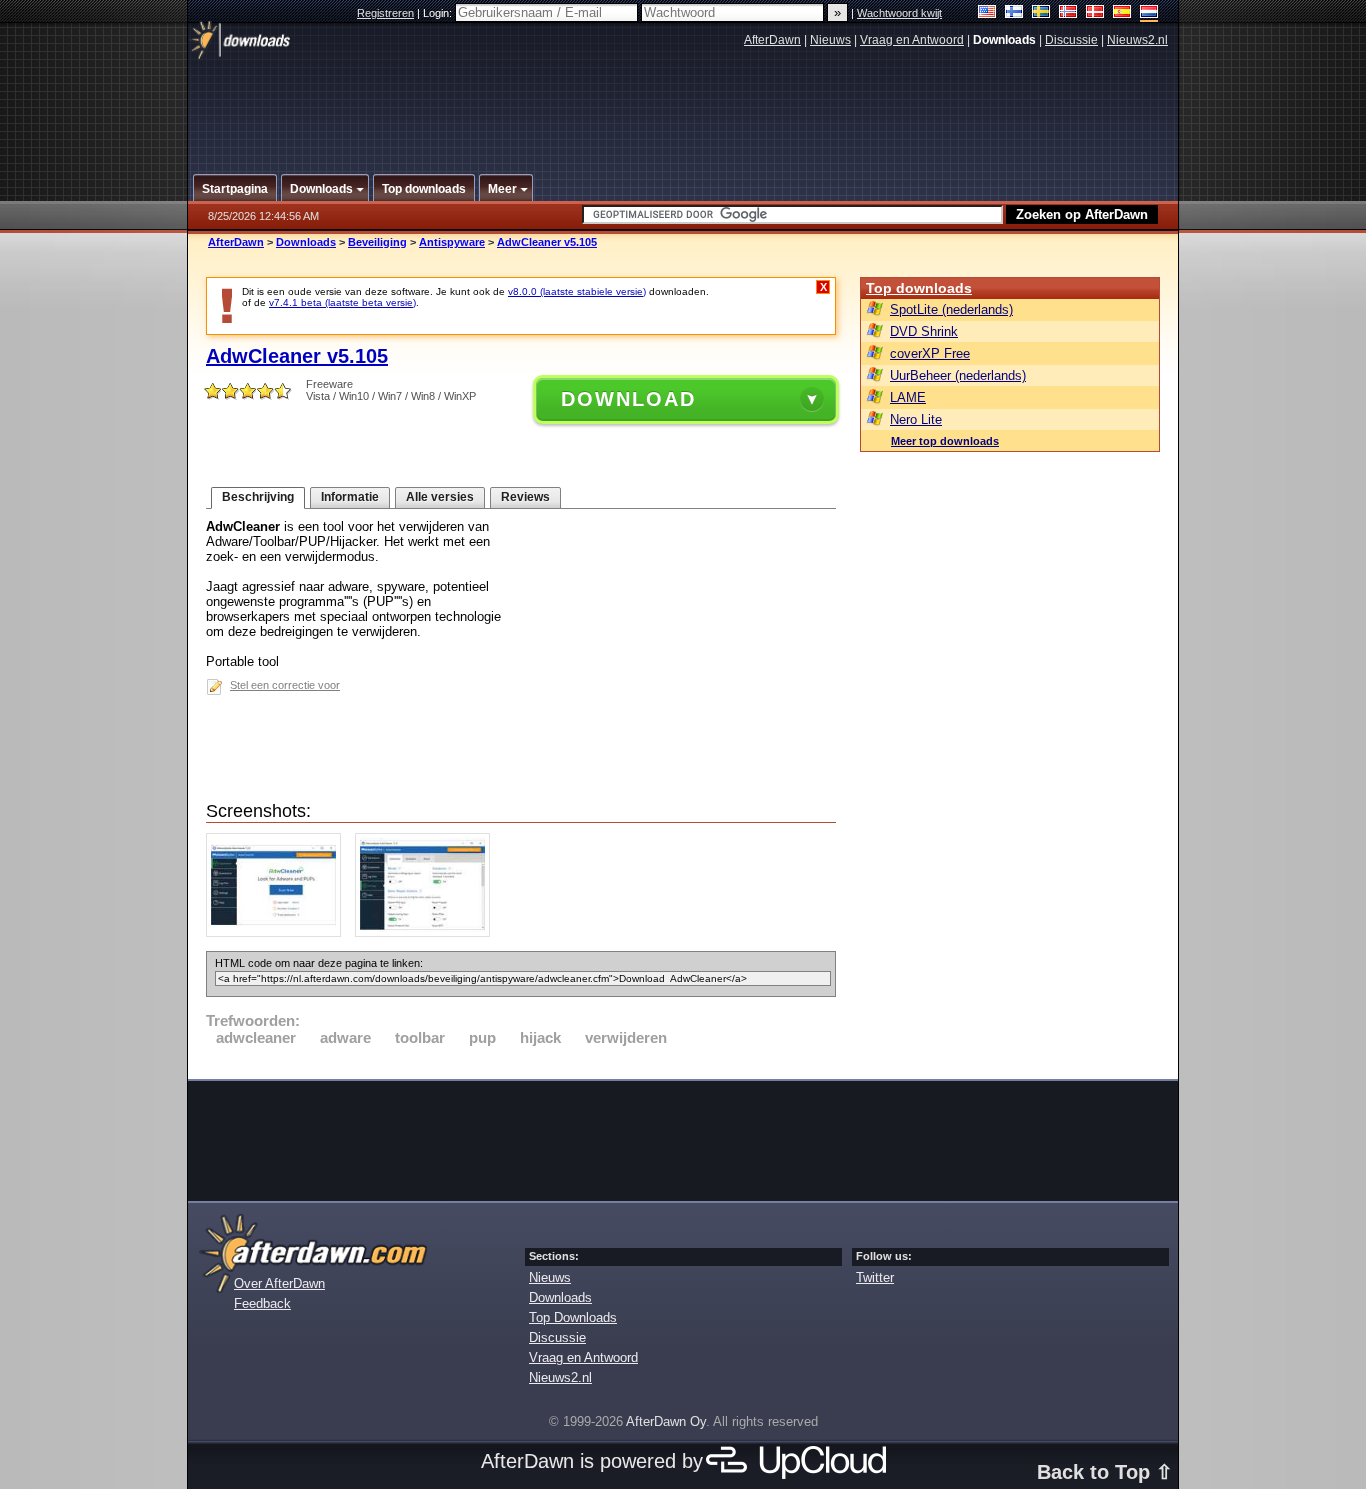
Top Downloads (573, 1317)
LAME (908, 397)
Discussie (1071, 40)
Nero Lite (916, 419)
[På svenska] (1041, 13)
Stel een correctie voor (285, 685)
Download (628, 399)
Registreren (385, 13)
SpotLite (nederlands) (951, 309)
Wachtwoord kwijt (899, 13)
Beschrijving (258, 497)
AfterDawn (772, 40)
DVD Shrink (924, 331)
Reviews (525, 497)
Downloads (306, 242)
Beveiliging (377, 242)
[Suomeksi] (1014, 13)
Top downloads (919, 288)
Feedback (262, 1303)
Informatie (350, 497)
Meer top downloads (945, 441)
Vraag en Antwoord (912, 40)
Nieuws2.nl (1137, 40)
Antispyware (452, 242)
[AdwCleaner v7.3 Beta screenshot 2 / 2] (427, 932)
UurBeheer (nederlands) (958, 375)
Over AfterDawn (279, 1283)
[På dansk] (1095, 13)
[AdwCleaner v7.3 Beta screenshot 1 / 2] (278, 932)
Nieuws (830, 40)
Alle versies (440, 497)
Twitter (875, 1277)
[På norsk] (1068, 13)
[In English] (987, 13)
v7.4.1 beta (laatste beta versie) (342, 302)
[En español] (1122, 13)
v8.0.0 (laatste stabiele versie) (577, 291)
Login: (439, 13)
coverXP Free (930, 353)
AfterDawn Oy (666, 1421)
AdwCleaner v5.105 (547, 242)
